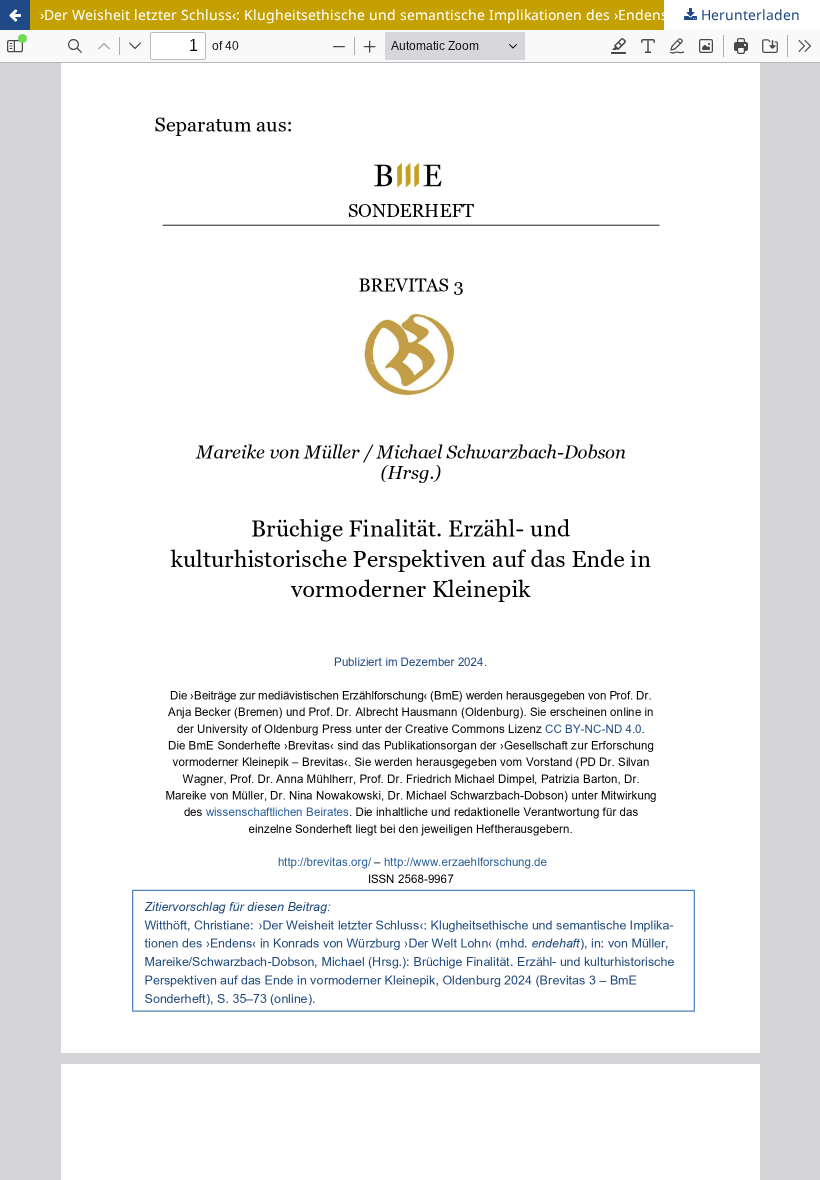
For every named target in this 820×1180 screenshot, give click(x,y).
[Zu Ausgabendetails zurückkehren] (15, 15)
